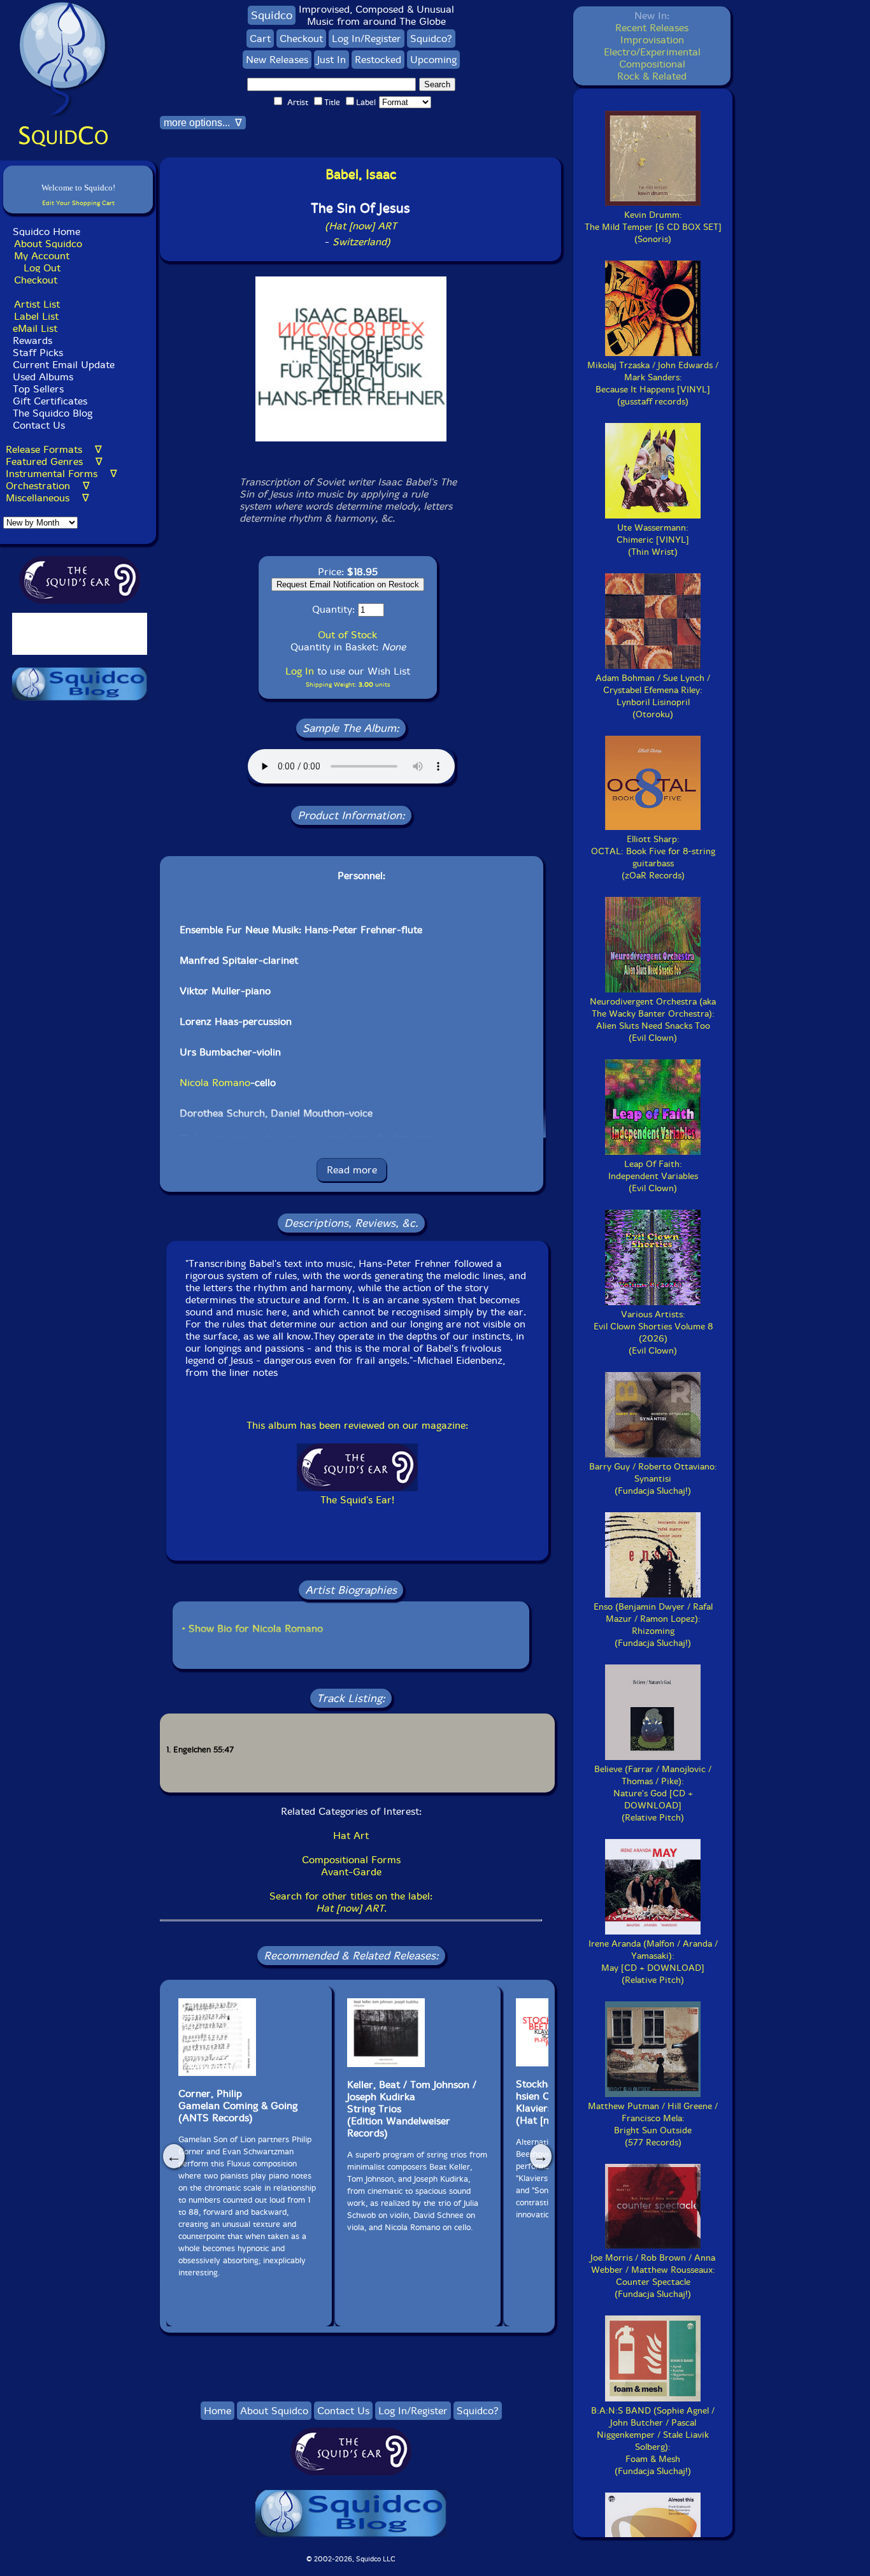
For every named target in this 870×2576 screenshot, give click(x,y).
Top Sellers (38, 389)
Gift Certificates (50, 401)
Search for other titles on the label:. (351, 1902)
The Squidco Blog (53, 413)
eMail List (35, 328)
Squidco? (431, 39)
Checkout (36, 280)
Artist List (37, 304)
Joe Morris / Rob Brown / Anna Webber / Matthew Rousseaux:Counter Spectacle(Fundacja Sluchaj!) (653, 2276)
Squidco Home (46, 232)
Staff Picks (38, 353)
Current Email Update (62, 365)
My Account (42, 256)
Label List (36, 316)
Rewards (32, 340)
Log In (300, 671)
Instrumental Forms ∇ (61, 474)
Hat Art (351, 1835)
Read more (352, 1170)
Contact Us (37, 425)
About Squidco (48, 244)
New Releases (277, 60)
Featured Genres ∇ (54, 462)
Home (217, 2411)
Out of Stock (347, 635)
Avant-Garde (351, 1872)
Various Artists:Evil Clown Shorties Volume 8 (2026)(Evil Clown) (653, 1333)
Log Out (42, 268)
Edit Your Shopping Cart (78, 203)
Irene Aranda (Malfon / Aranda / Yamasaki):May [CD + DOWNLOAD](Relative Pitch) (653, 1962)
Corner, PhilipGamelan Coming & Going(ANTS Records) (238, 2106)
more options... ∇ (203, 123)
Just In (332, 60)
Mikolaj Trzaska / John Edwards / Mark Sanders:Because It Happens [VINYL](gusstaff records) (653, 383)
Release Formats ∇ (54, 449)
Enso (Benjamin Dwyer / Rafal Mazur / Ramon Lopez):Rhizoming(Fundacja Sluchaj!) (653, 1625)
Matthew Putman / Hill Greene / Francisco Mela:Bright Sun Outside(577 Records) (653, 2124)
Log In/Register (367, 39)
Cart (260, 39)
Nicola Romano (215, 1083)
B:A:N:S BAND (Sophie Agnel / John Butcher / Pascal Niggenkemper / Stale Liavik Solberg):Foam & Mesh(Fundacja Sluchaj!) (653, 2441)
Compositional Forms (351, 1860)
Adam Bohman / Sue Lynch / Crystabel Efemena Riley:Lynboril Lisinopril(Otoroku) (653, 696)
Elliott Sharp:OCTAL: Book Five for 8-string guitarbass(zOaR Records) (653, 857)
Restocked (378, 60)
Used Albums (43, 377)
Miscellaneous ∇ (47, 498)
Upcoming (433, 60)
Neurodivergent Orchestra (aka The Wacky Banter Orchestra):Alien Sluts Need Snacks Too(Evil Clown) (653, 1020)
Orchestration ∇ (48, 486)
